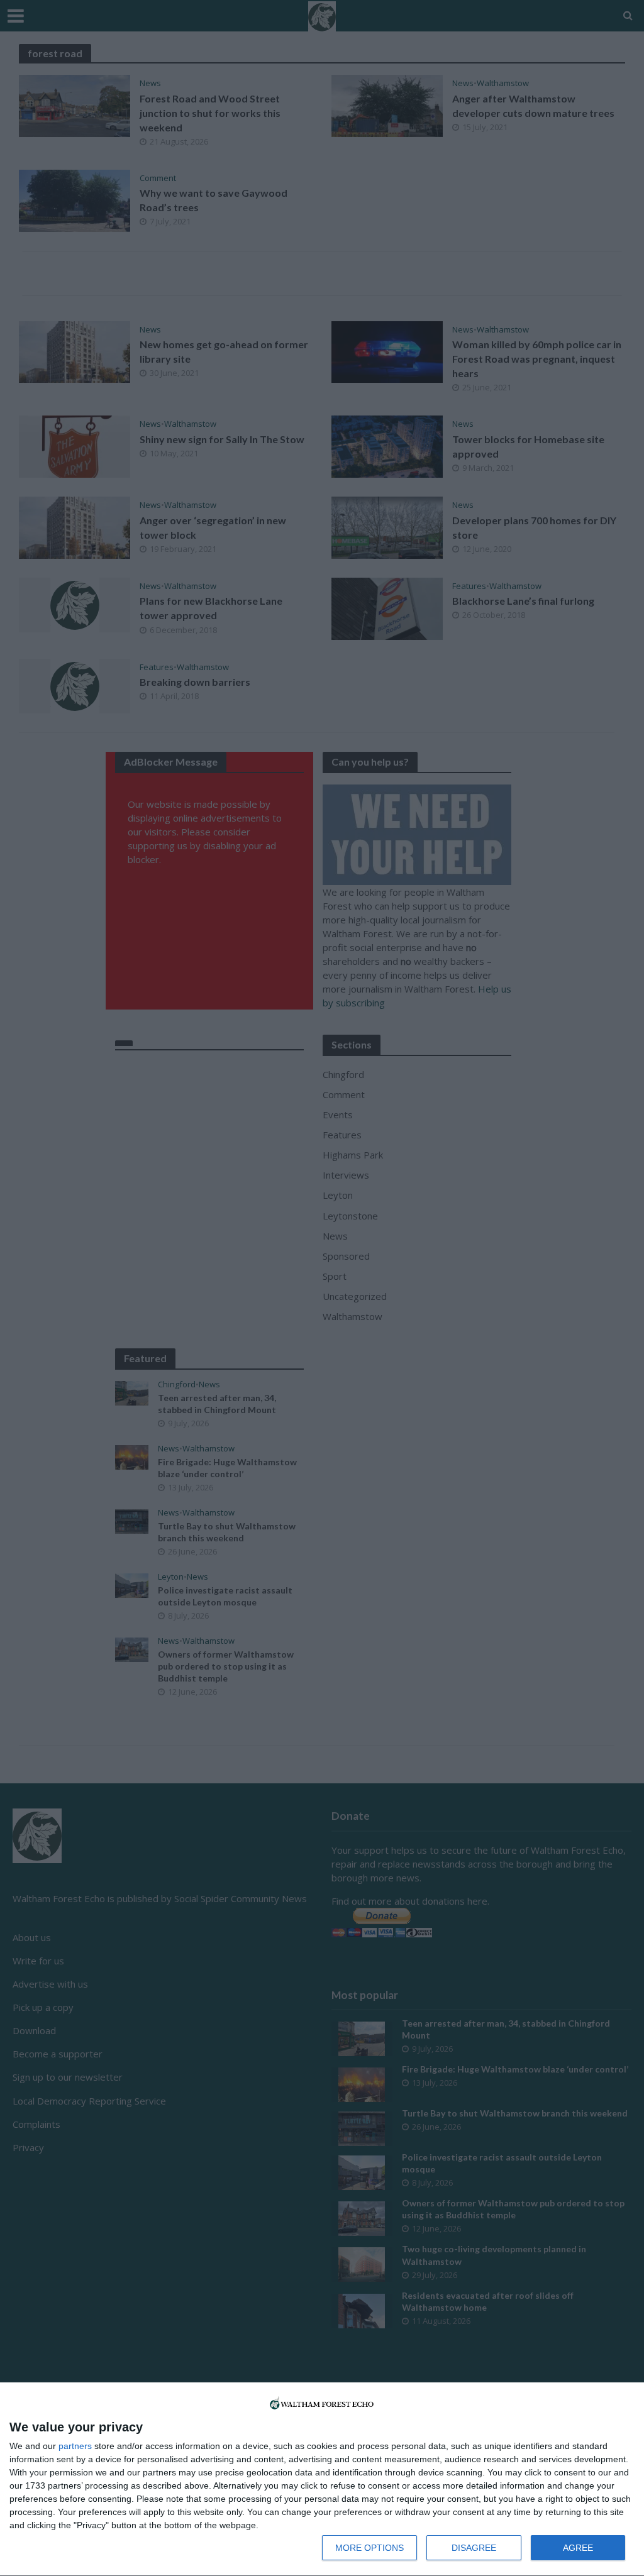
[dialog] (322, 2480)
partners (75, 2446)
